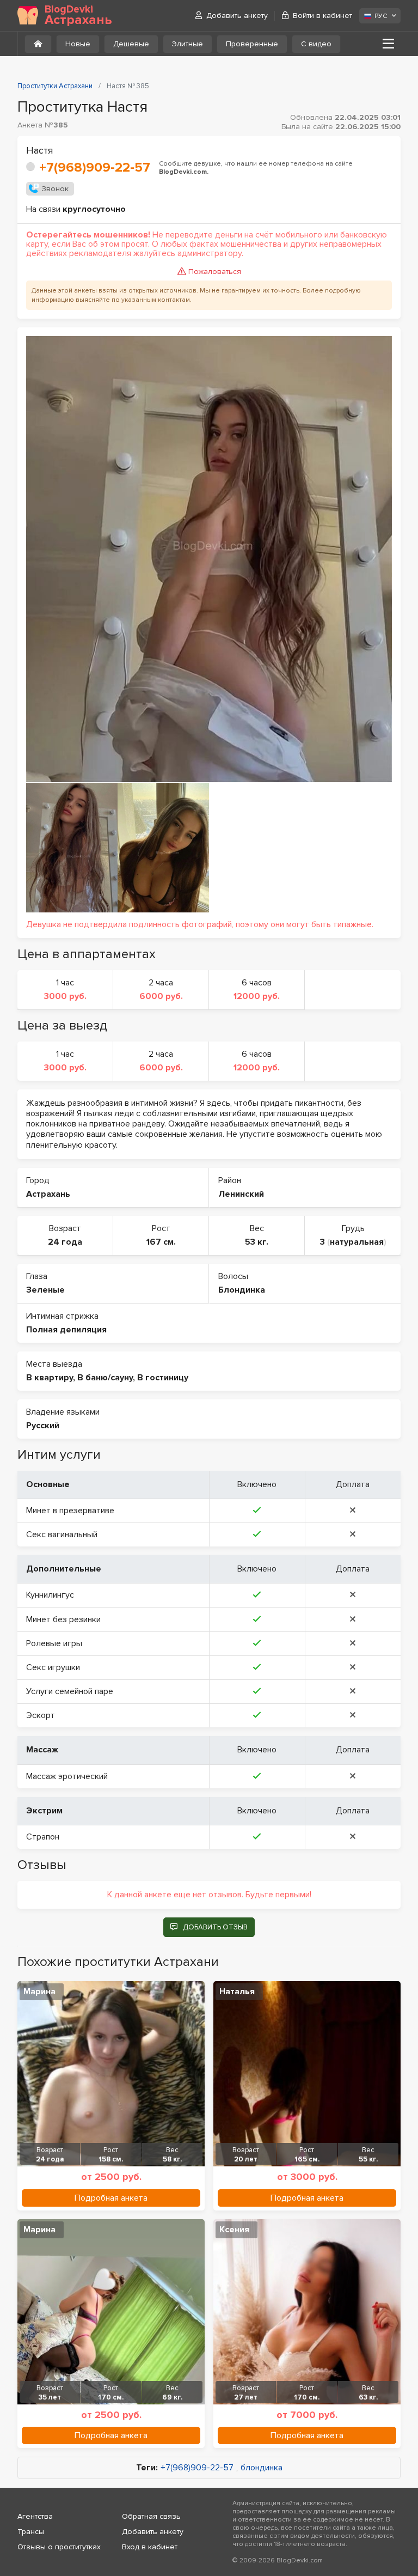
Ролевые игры (54, 1643)
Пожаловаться (215, 272)
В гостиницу (163, 1378)
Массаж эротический (67, 1776)
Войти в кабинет (322, 16)
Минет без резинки (63, 1619)
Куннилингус (50, 1595)
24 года (65, 1242)
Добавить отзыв (215, 1927)
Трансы (31, 2532)
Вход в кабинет (150, 2547)
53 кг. (257, 1242)
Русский (43, 1426)
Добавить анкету (237, 16)
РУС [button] (381, 16)
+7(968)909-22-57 (95, 168)
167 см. (161, 1242)
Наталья (237, 1992)
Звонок (55, 189)
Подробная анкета (111, 2198)
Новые (78, 44)
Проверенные (252, 44)
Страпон (43, 1837)
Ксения (234, 2230)
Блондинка (242, 1290)
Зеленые (45, 1290)
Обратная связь (151, 2516)
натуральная (357, 1242)
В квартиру (50, 1378)
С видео (316, 44)
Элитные (188, 44)
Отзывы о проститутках (59, 2547)
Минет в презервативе (70, 1511)
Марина (39, 1992)
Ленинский (241, 1194)
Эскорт (41, 1715)
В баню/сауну (105, 1378)
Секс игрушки (53, 1667)
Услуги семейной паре (70, 1691)
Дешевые (131, 44)
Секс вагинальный (62, 1534)
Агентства (35, 2516)
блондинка (262, 2468)
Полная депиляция (66, 1330)
